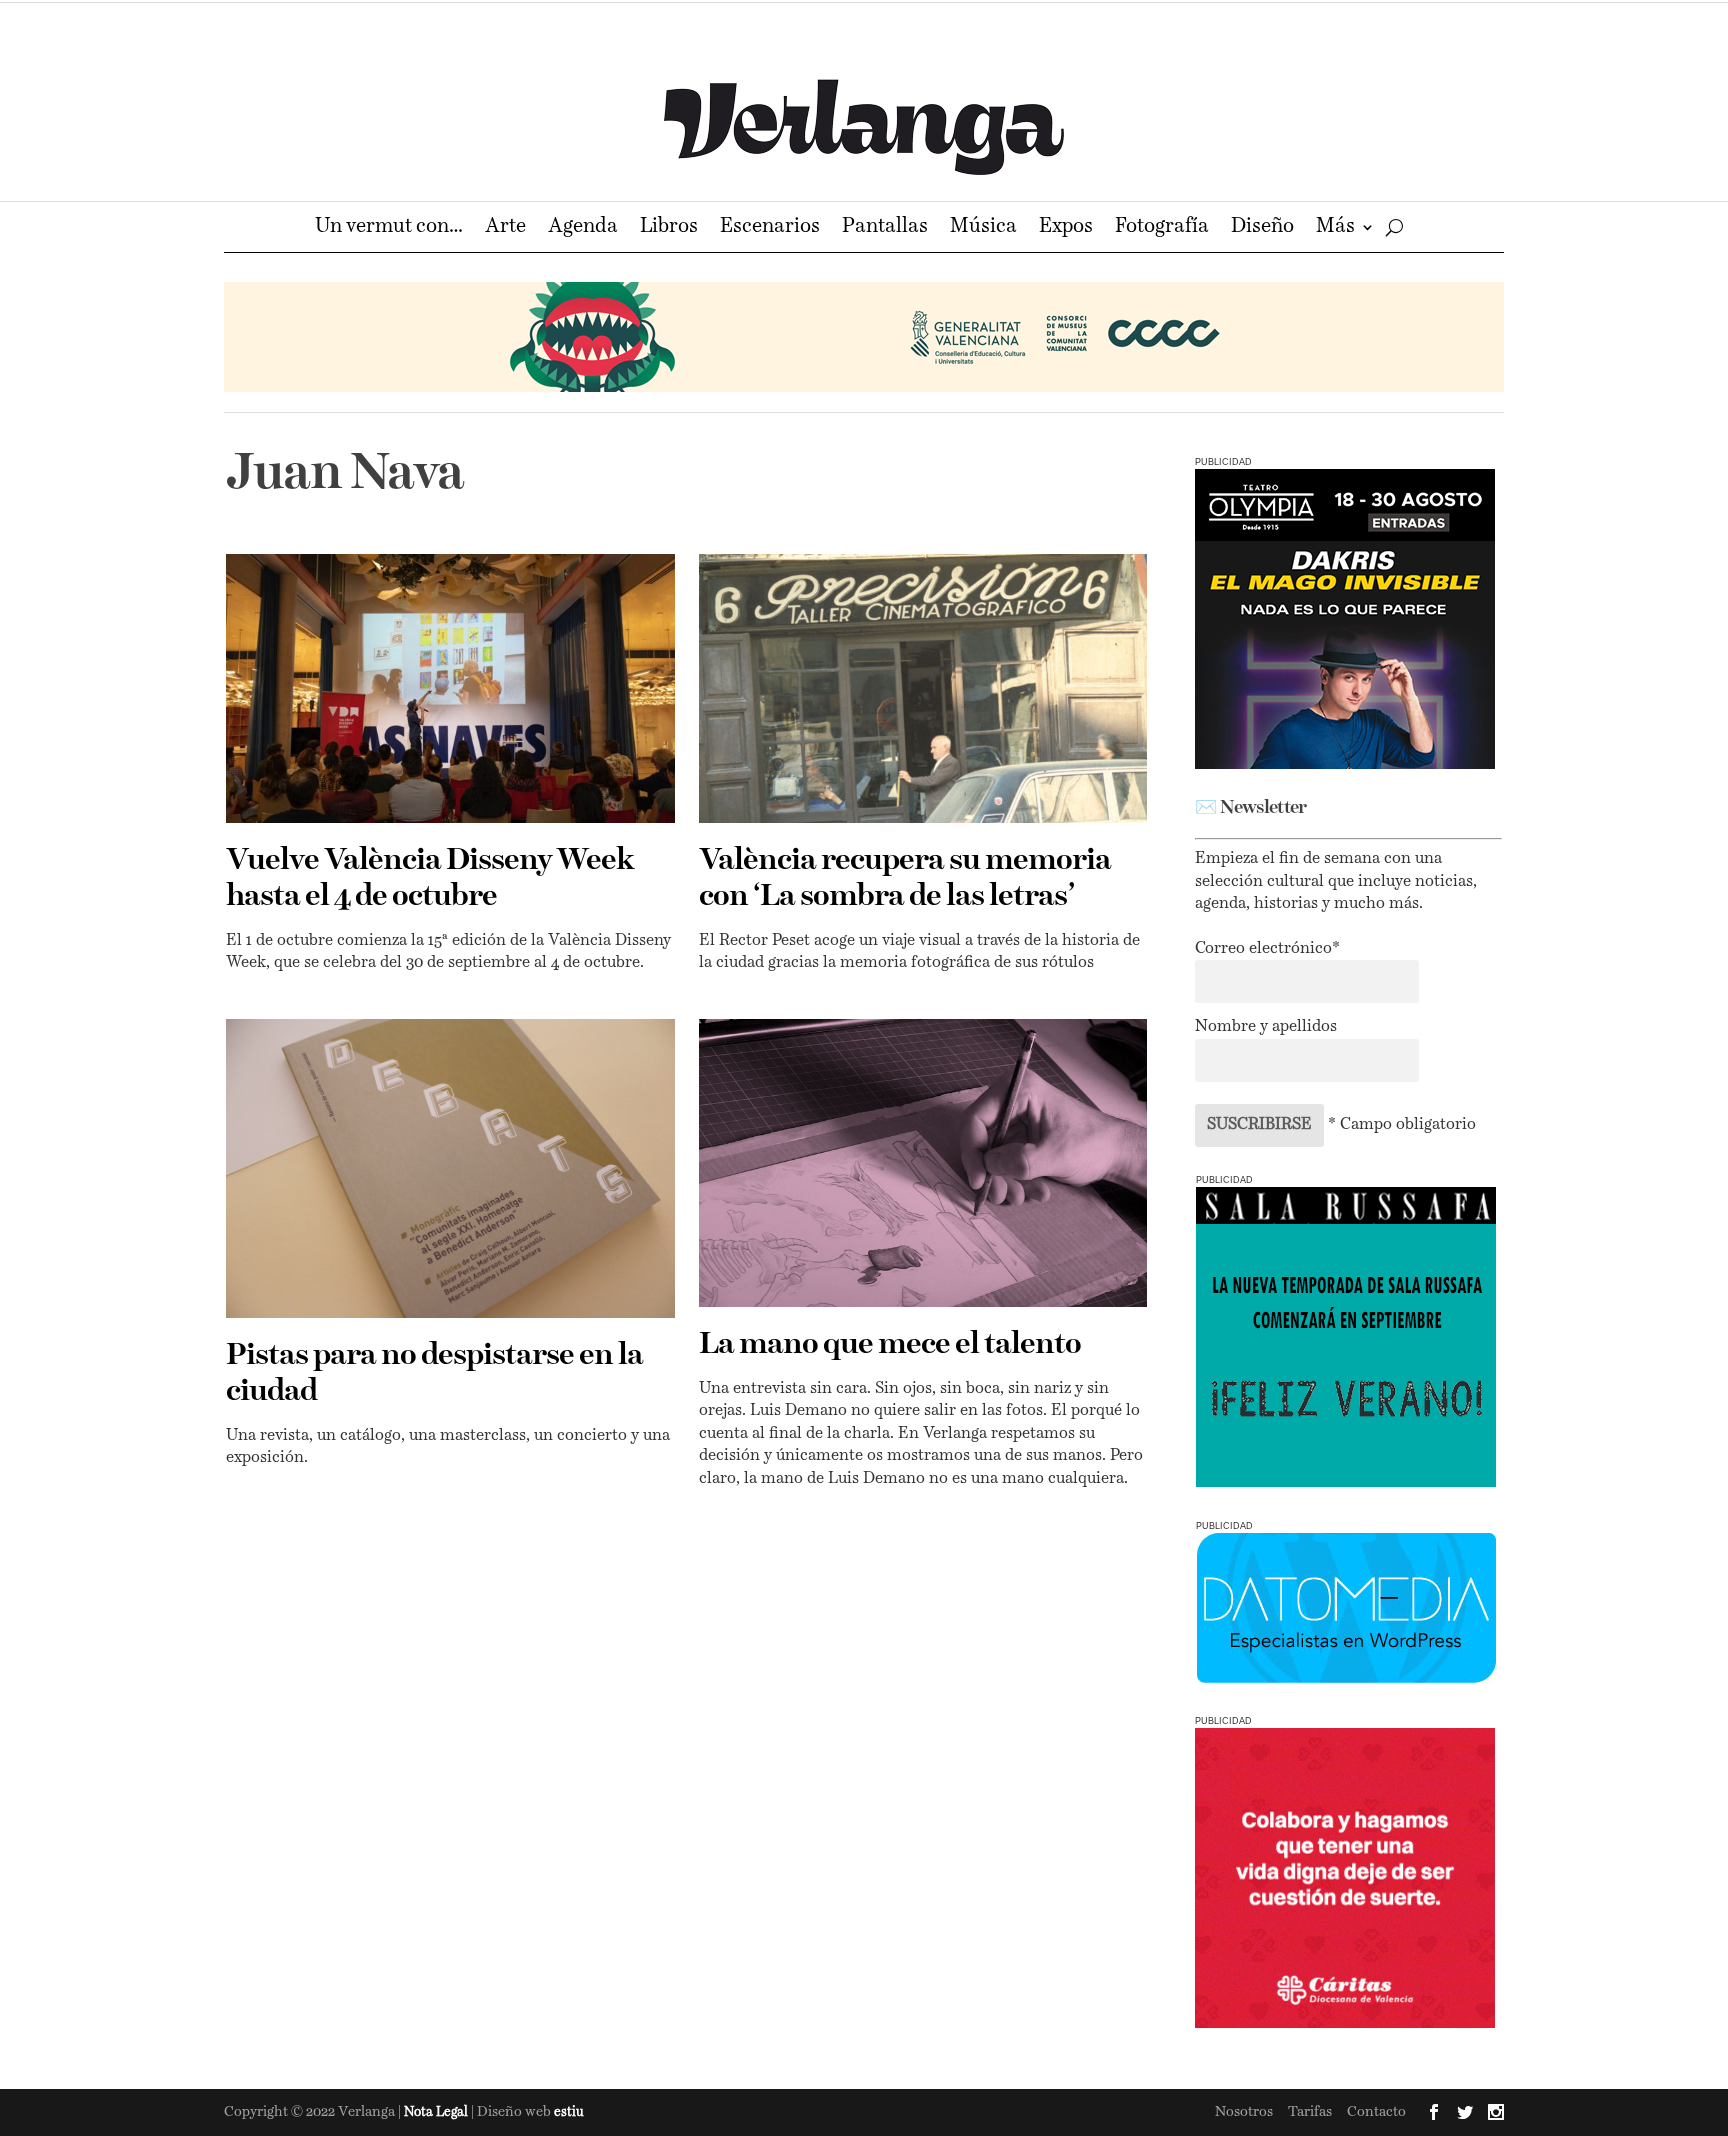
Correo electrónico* (1267, 949)
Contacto (1376, 2112)
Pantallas (885, 228)
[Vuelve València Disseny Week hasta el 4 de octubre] (450, 688)
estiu (569, 2112)
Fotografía (1162, 228)
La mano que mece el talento (890, 1345)
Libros (669, 228)
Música (983, 228)
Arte (505, 228)
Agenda (583, 228)
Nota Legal (437, 2112)
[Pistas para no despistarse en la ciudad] (450, 1168)
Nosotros (1244, 2112)
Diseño (1262, 228)
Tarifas (1310, 2112)
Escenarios (770, 228)
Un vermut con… (389, 228)
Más (1335, 228)
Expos (1066, 228)
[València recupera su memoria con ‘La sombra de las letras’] (923, 688)
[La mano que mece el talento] (923, 1163)
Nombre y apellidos (1266, 1027)
